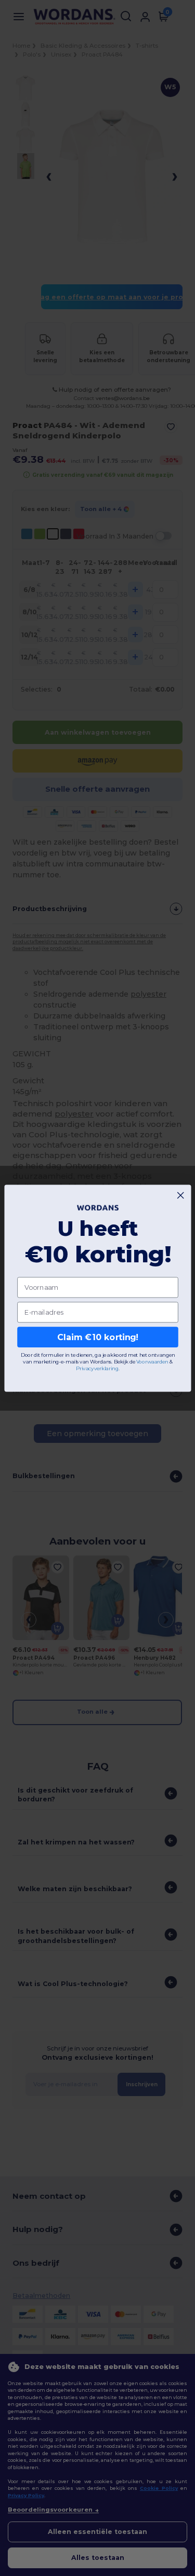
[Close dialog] (180, 1195)
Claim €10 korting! (97, 1337)
